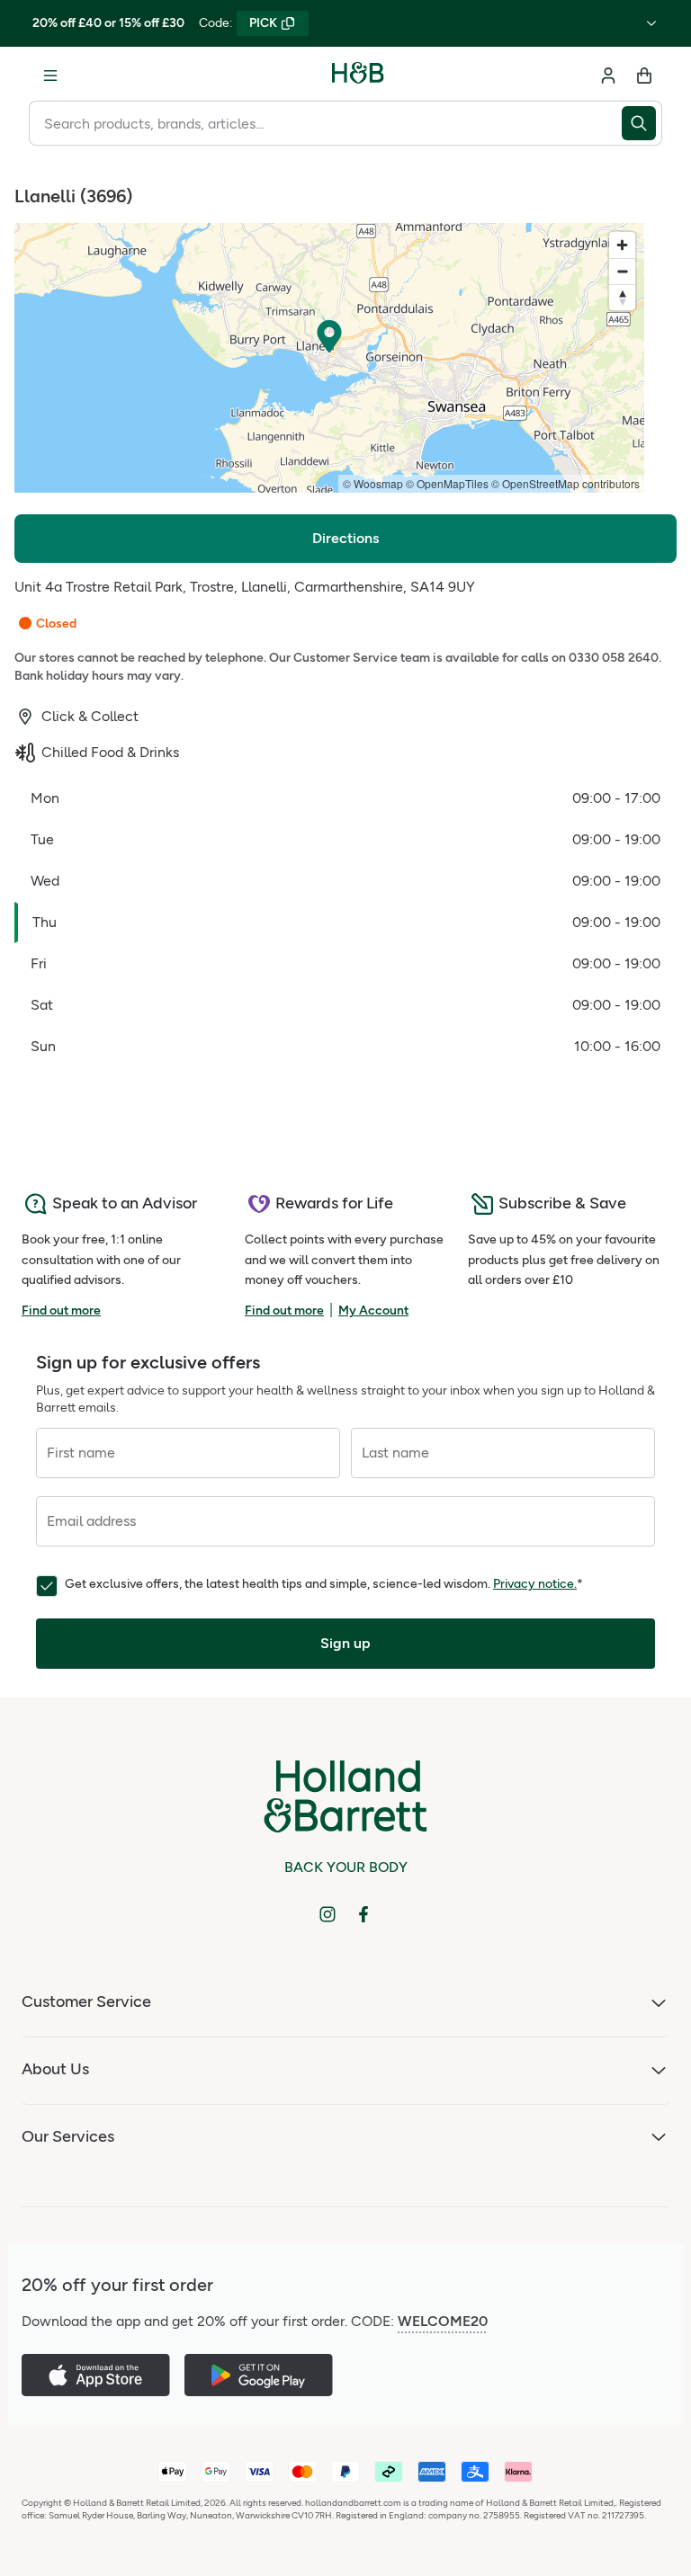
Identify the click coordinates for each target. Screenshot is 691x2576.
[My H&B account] (608, 76)
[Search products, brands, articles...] (642, 123)
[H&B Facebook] (363, 1914)
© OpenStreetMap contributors (565, 483)
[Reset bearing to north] (622, 297)
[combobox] (325, 123)
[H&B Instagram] (328, 1914)
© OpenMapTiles (447, 483)
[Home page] (358, 76)
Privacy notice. (535, 1584)
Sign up (345, 1643)
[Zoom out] (622, 271)
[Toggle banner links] (651, 23)
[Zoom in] (622, 245)
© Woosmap (373, 483)
